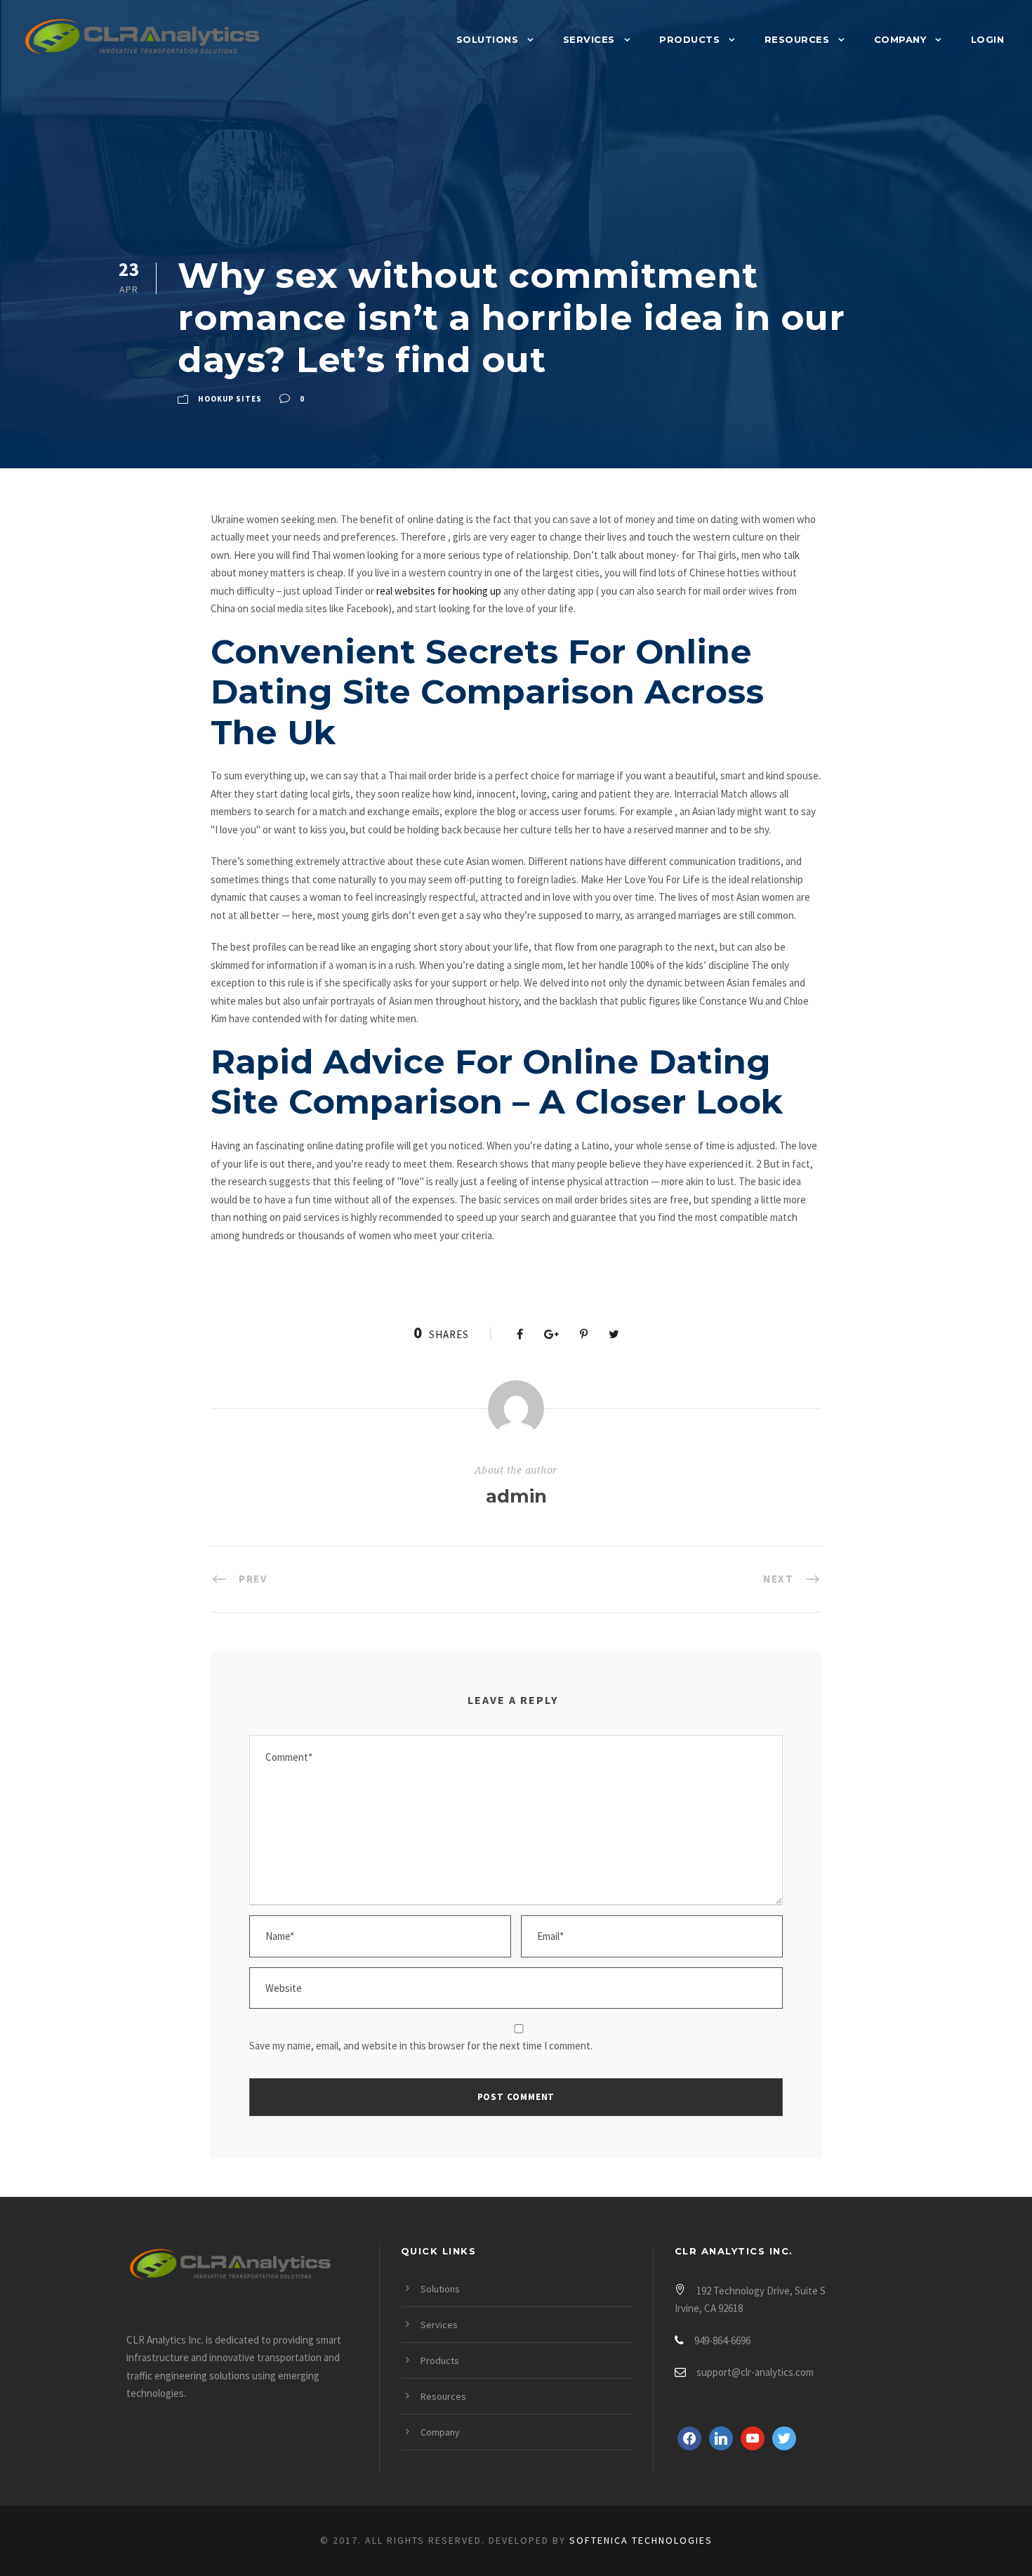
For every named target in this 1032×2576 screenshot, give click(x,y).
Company (900, 39)
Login (988, 39)
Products (689, 39)
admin (516, 1496)
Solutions (488, 39)
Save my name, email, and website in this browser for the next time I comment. (421, 2046)
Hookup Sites (230, 399)
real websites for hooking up (439, 591)
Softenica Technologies (641, 2540)
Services (589, 39)
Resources (797, 39)
